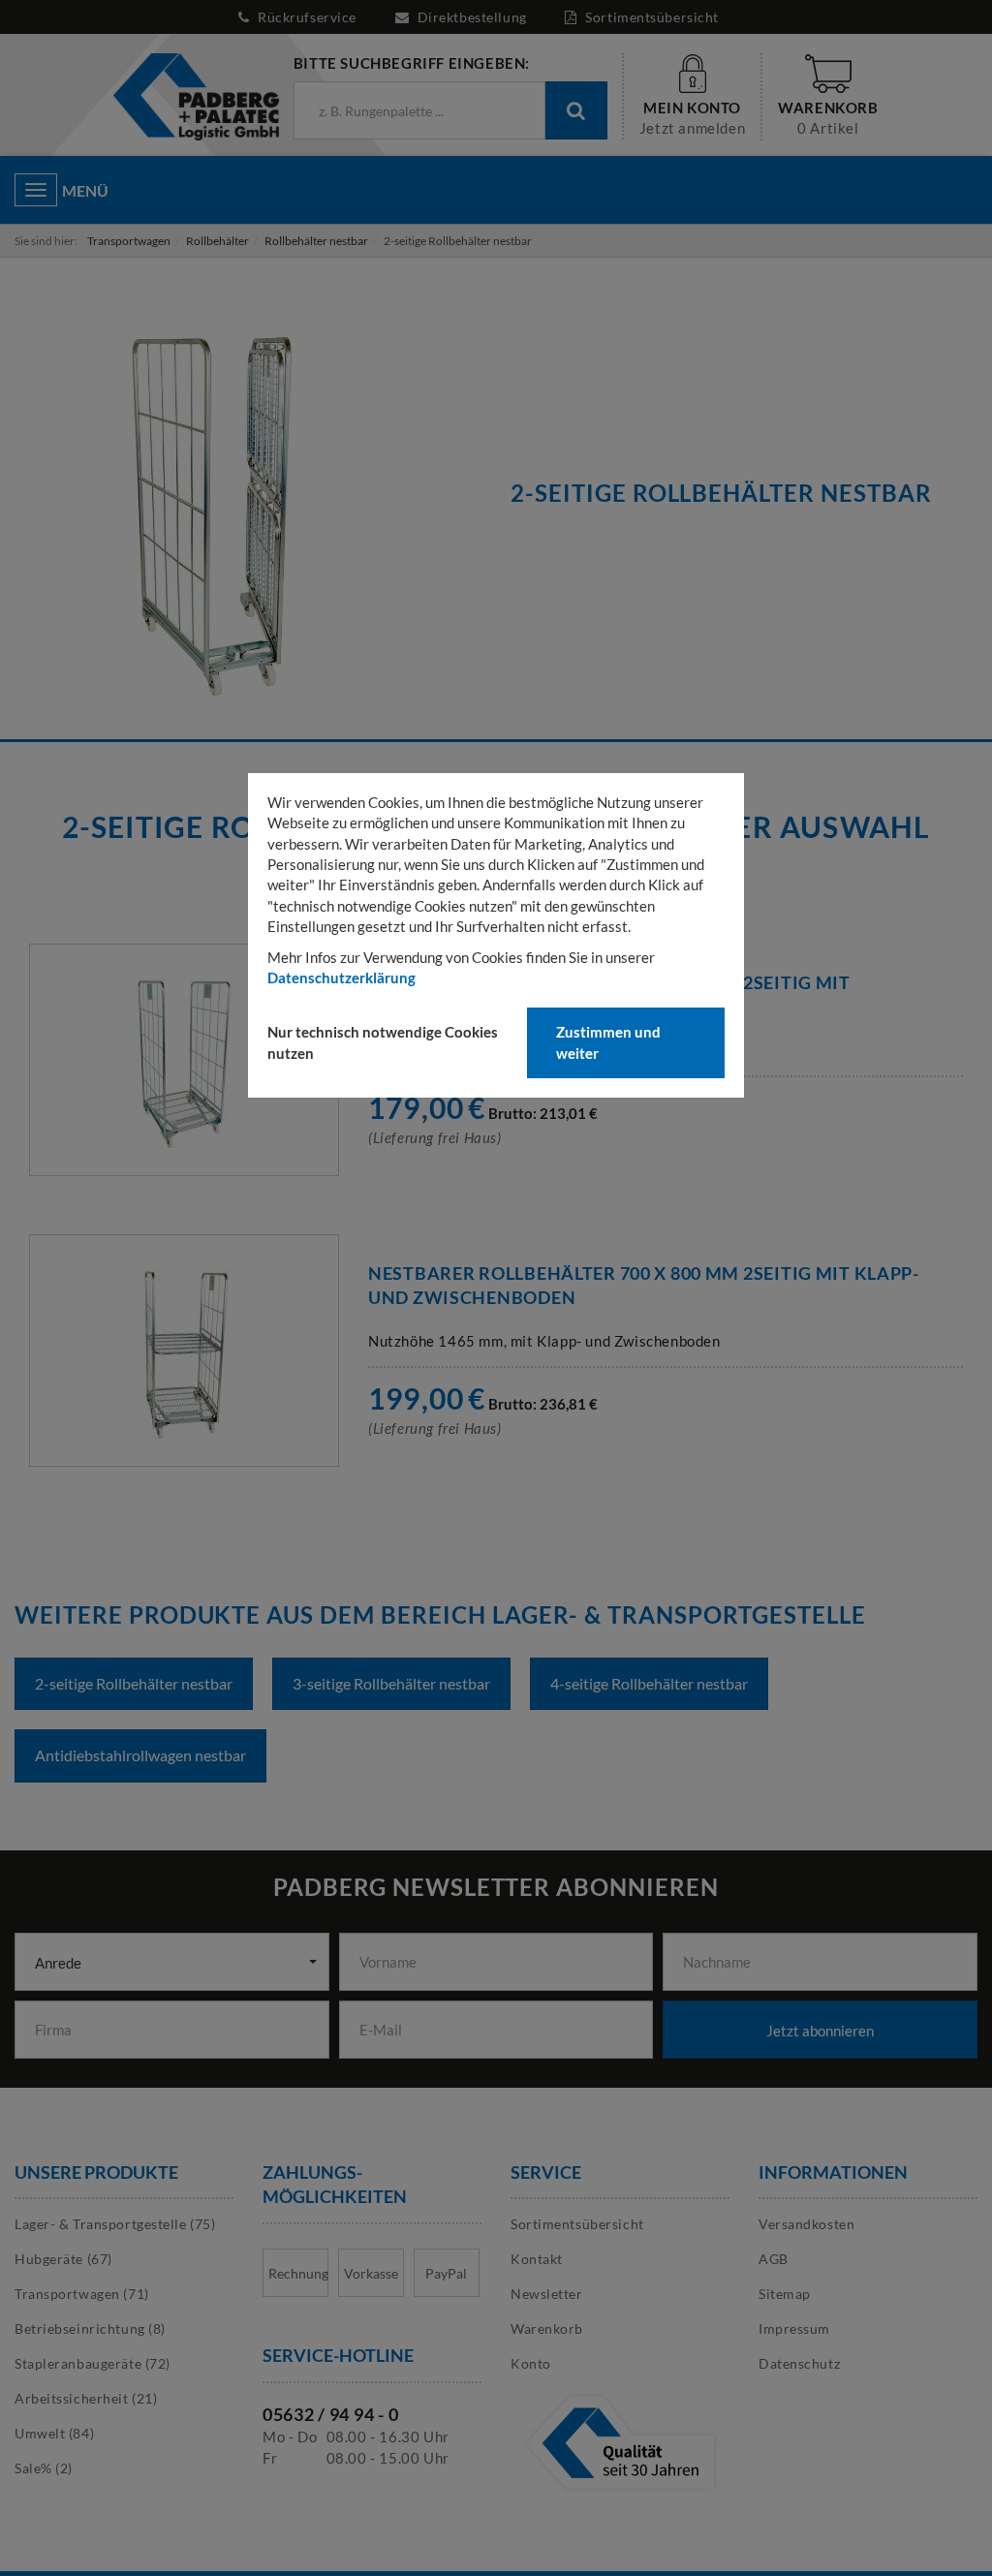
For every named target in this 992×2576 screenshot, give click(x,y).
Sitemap (785, 2294)
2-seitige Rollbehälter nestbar (134, 1683)
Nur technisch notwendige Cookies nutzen (383, 1042)
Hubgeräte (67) (63, 2259)
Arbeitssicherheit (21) (86, 2398)
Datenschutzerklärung (341, 978)
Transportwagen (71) (82, 2294)
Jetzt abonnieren (820, 2031)
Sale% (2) (44, 2468)
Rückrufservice (308, 17)
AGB (774, 2259)
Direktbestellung (472, 17)
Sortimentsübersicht (651, 17)
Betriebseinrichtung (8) (90, 2328)
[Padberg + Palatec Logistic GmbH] (195, 95)
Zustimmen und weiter (608, 1042)
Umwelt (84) (54, 2433)
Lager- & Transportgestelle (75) (115, 2224)
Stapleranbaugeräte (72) (93, 2363)
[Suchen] (576, 110)
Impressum (794, 2328)
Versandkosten (806, 2224)
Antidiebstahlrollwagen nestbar (140, 1755)
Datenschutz (799, 2363)
